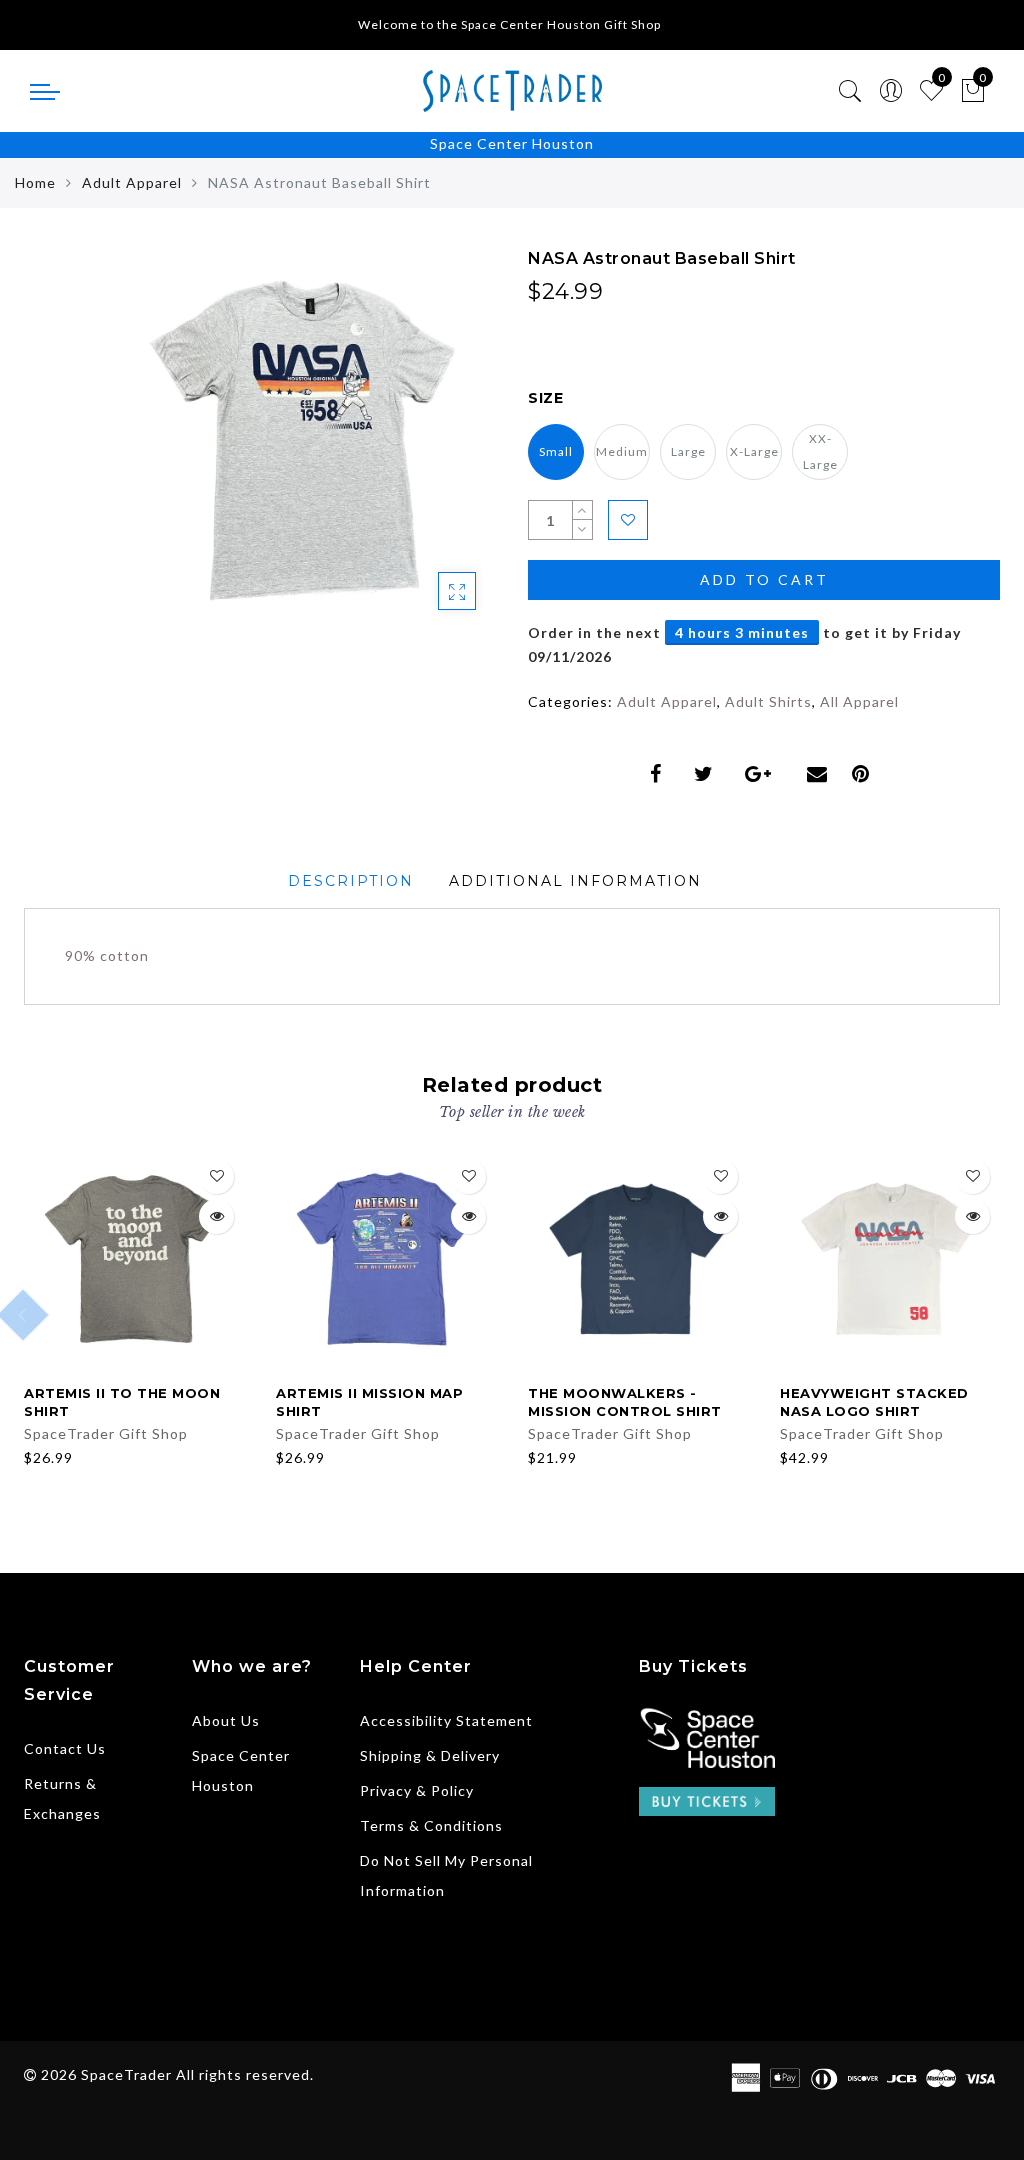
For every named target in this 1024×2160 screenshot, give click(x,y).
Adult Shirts (768, 701)
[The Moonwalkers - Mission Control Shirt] (638, 1259)
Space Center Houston (512, 143)
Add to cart (764, 579)
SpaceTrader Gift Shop (106, 1433)
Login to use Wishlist (628, 520)
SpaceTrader (126, 2074)
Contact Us (65, 1748)
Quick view (216, 1216)
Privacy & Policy (417, 1790)
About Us (226, 1720)
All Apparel (859, 701)
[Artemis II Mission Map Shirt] (386, 1259)
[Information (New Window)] (707, 1735)
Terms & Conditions (431, 1825)
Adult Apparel (132, 182)
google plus (764, 774)
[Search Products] (850, 91)
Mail (819, 774)
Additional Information (575, 881)
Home (35, 182)
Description (351, 881)
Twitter (707, 774)
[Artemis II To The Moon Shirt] (134, 1259)
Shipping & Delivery (430, 1755)
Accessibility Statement (446, 1720)
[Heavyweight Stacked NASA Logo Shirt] (890, 1259)
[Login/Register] (891, 91)
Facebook (660, 774)
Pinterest (865, 774)
